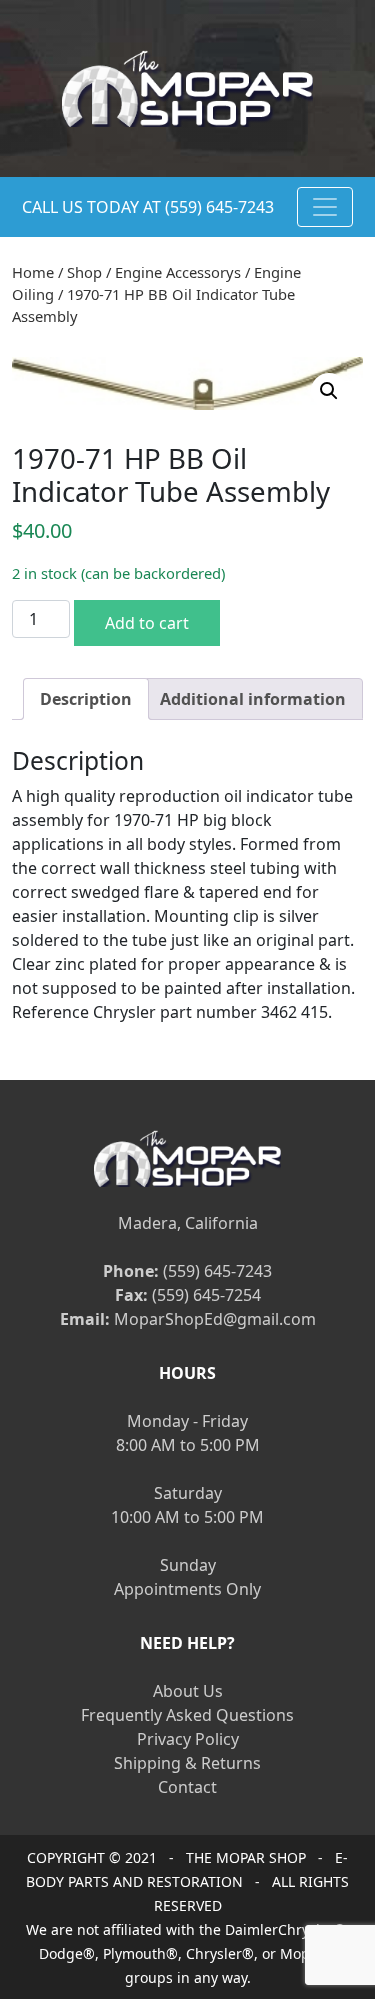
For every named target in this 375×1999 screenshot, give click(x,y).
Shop (84, 272)
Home (33, 272)
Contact (187, 1787)
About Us (188, 1691)
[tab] (86, 699)
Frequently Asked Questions (187, 1715)
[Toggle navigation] (325, 207)
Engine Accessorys (178, 272)
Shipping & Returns (187, 1763)
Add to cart (147, 623)
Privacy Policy (188, 1739)
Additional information (253, 699)
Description (86, 699)
